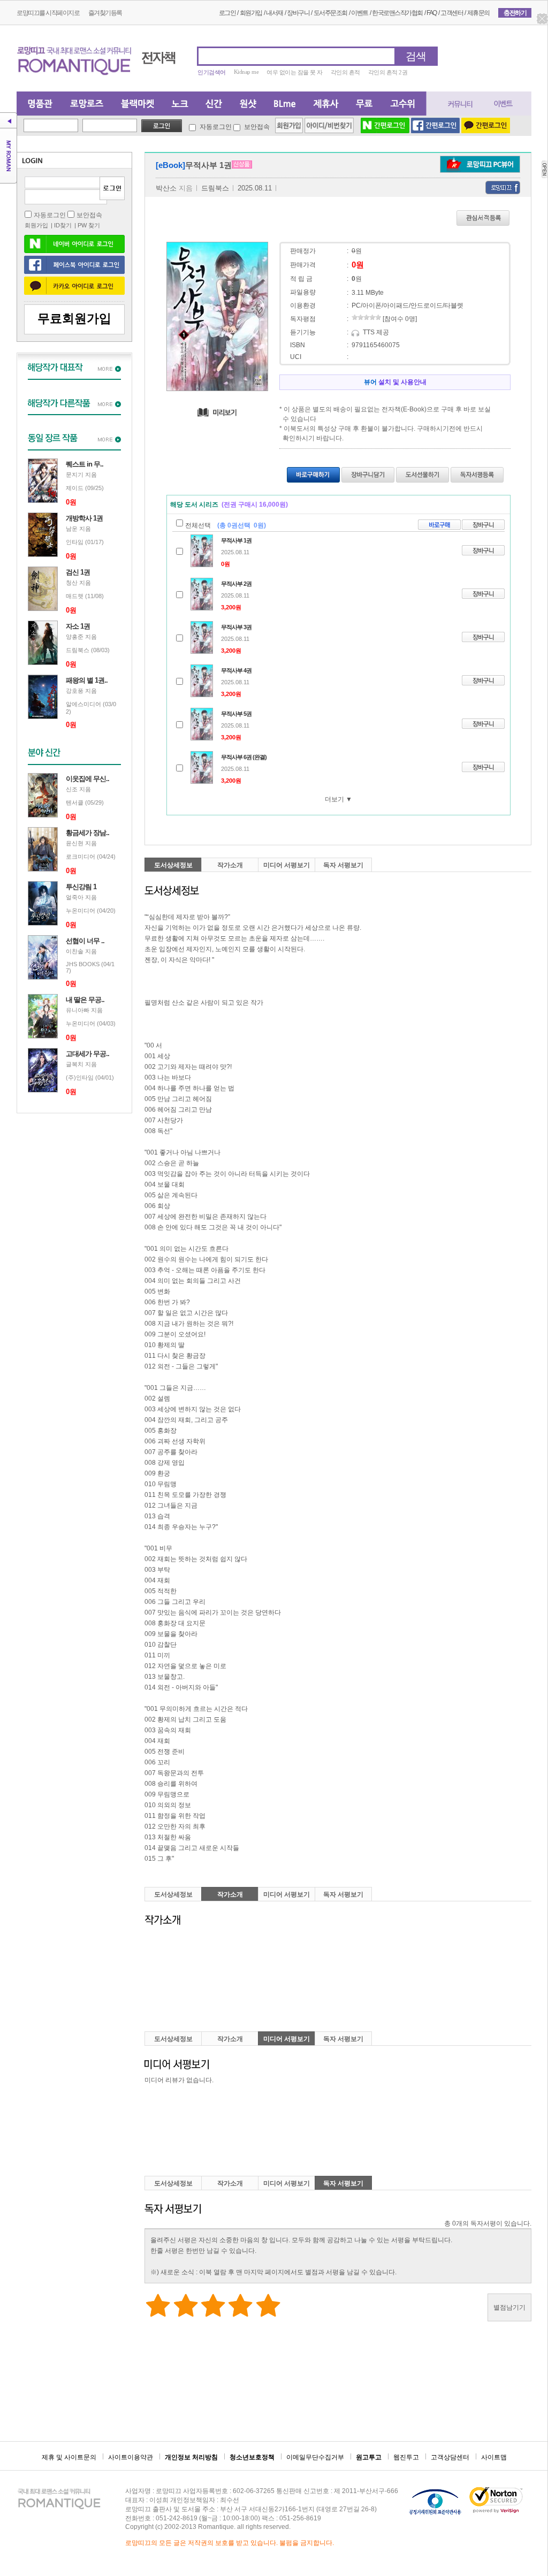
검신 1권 (78, 572)
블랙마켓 (137, 104)
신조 (72, 789)
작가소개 (230, 865)
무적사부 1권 (236, 540)
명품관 (39, 104)
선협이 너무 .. (85, 941)
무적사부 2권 (236, 584)
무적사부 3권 (236, 627)
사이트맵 (494, 2457)
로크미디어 (81, 857)
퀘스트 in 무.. (85, 464)
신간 (213, 104)
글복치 (75, 1064)
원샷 (248, 104)
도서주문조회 (330, 13)
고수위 (404, 104)
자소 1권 (78, 626)
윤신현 (75, 843)
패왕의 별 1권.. (87, 680)
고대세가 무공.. (87, 1054)
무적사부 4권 (236, 670)
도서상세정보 (173, 865)
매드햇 (75, 596)
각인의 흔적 (345, 72)
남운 (72, 529)
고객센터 (452, 13)
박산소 (166, 188)
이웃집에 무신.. (87, 779)
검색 (416, 56)
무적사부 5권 (236, 714)
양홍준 (75, 637)
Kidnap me (246, 72)
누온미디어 (81, 911)
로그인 (227, 13)
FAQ (432, 13)
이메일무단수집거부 (315, 2457)
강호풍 (75, 691)
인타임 (75, 542)
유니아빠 (78, 1010)
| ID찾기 (61, 225)
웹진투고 (406, 2457)
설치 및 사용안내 (395, 382)
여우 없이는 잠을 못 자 (295, 72)
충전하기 (515, 13)
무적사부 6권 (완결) (244, 757)
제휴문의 (478, 13)
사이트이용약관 (131, 2457)
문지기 (75, 475)
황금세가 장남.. (87, 833)
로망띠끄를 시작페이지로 (48, 13)
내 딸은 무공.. (85, 1000)
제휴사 (326, 104)
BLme (284, 104)
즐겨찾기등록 (105, 13)
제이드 (75, 488)
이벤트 (360, 13)
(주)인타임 (80, 1077)
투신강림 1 (81, 887)
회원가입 (251, 13)
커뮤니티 (455, 104)
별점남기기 (509, 2307)
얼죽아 (75, 897)
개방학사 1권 (84, 518)
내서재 (275, 13)
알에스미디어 (83, 704)
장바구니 (298, 13)
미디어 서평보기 (287, 865)
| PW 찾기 (87, 225)
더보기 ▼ (338, 799)
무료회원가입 (74, 319)
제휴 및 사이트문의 (69, 2457)
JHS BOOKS (83, 964)
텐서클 (75, 802)
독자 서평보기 (343, 865)
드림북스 (78, 650)
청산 (72, 583)
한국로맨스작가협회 (397, 13)
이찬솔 (75, 951)
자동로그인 (216, 127)
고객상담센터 (450, 2457)
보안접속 (256, 127)
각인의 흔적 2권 (388, 72)
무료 (364, 104)
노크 (179, 104)
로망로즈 (86, 104)
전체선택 (198, 525)
